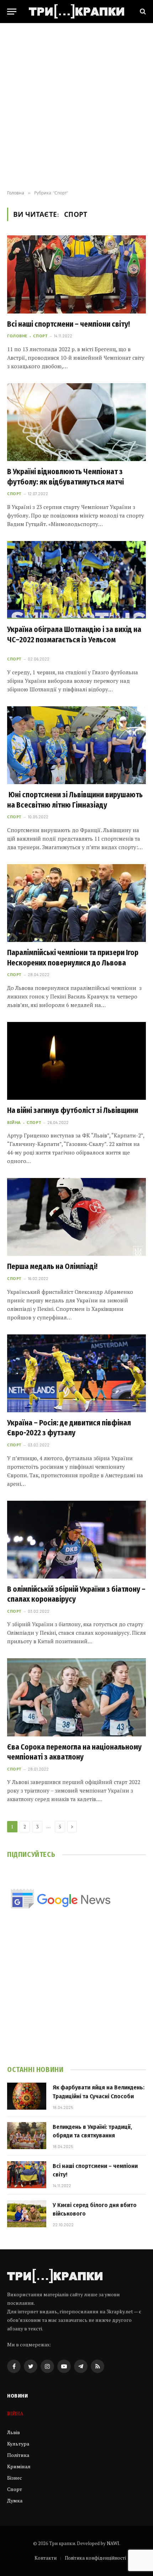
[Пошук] (142, 12)
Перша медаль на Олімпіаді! (52, 1266)
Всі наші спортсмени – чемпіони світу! (68, 324)
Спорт (15, 2489)
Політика (18, 2455)
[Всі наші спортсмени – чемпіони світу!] (76, 274)
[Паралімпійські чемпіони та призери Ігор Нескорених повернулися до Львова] (76, 903)
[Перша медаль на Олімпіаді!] (76, 1217)
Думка (15, 2500)
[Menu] (12, 12)
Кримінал (19, 2466)
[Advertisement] (76, 107)
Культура (18, 2444)
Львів (14, 2432)
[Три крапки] (76, 11)
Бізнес (15, 2478)
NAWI (113, 2543)
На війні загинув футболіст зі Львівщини (73, 1110)
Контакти (46, 2558)
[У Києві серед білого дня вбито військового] (27, 2214)
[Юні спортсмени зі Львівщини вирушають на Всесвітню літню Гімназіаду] (76, 745)
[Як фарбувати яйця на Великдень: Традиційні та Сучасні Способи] (27, 2096)
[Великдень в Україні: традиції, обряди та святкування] (27, 2136)
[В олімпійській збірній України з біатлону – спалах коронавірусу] (76, 1540)
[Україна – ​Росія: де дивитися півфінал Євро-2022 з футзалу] (76, 1373)
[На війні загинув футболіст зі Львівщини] (76, 1061)
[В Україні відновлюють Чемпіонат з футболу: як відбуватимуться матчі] (76, 422)
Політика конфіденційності (95, 2558)
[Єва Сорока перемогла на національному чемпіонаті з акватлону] (76, 1697)
